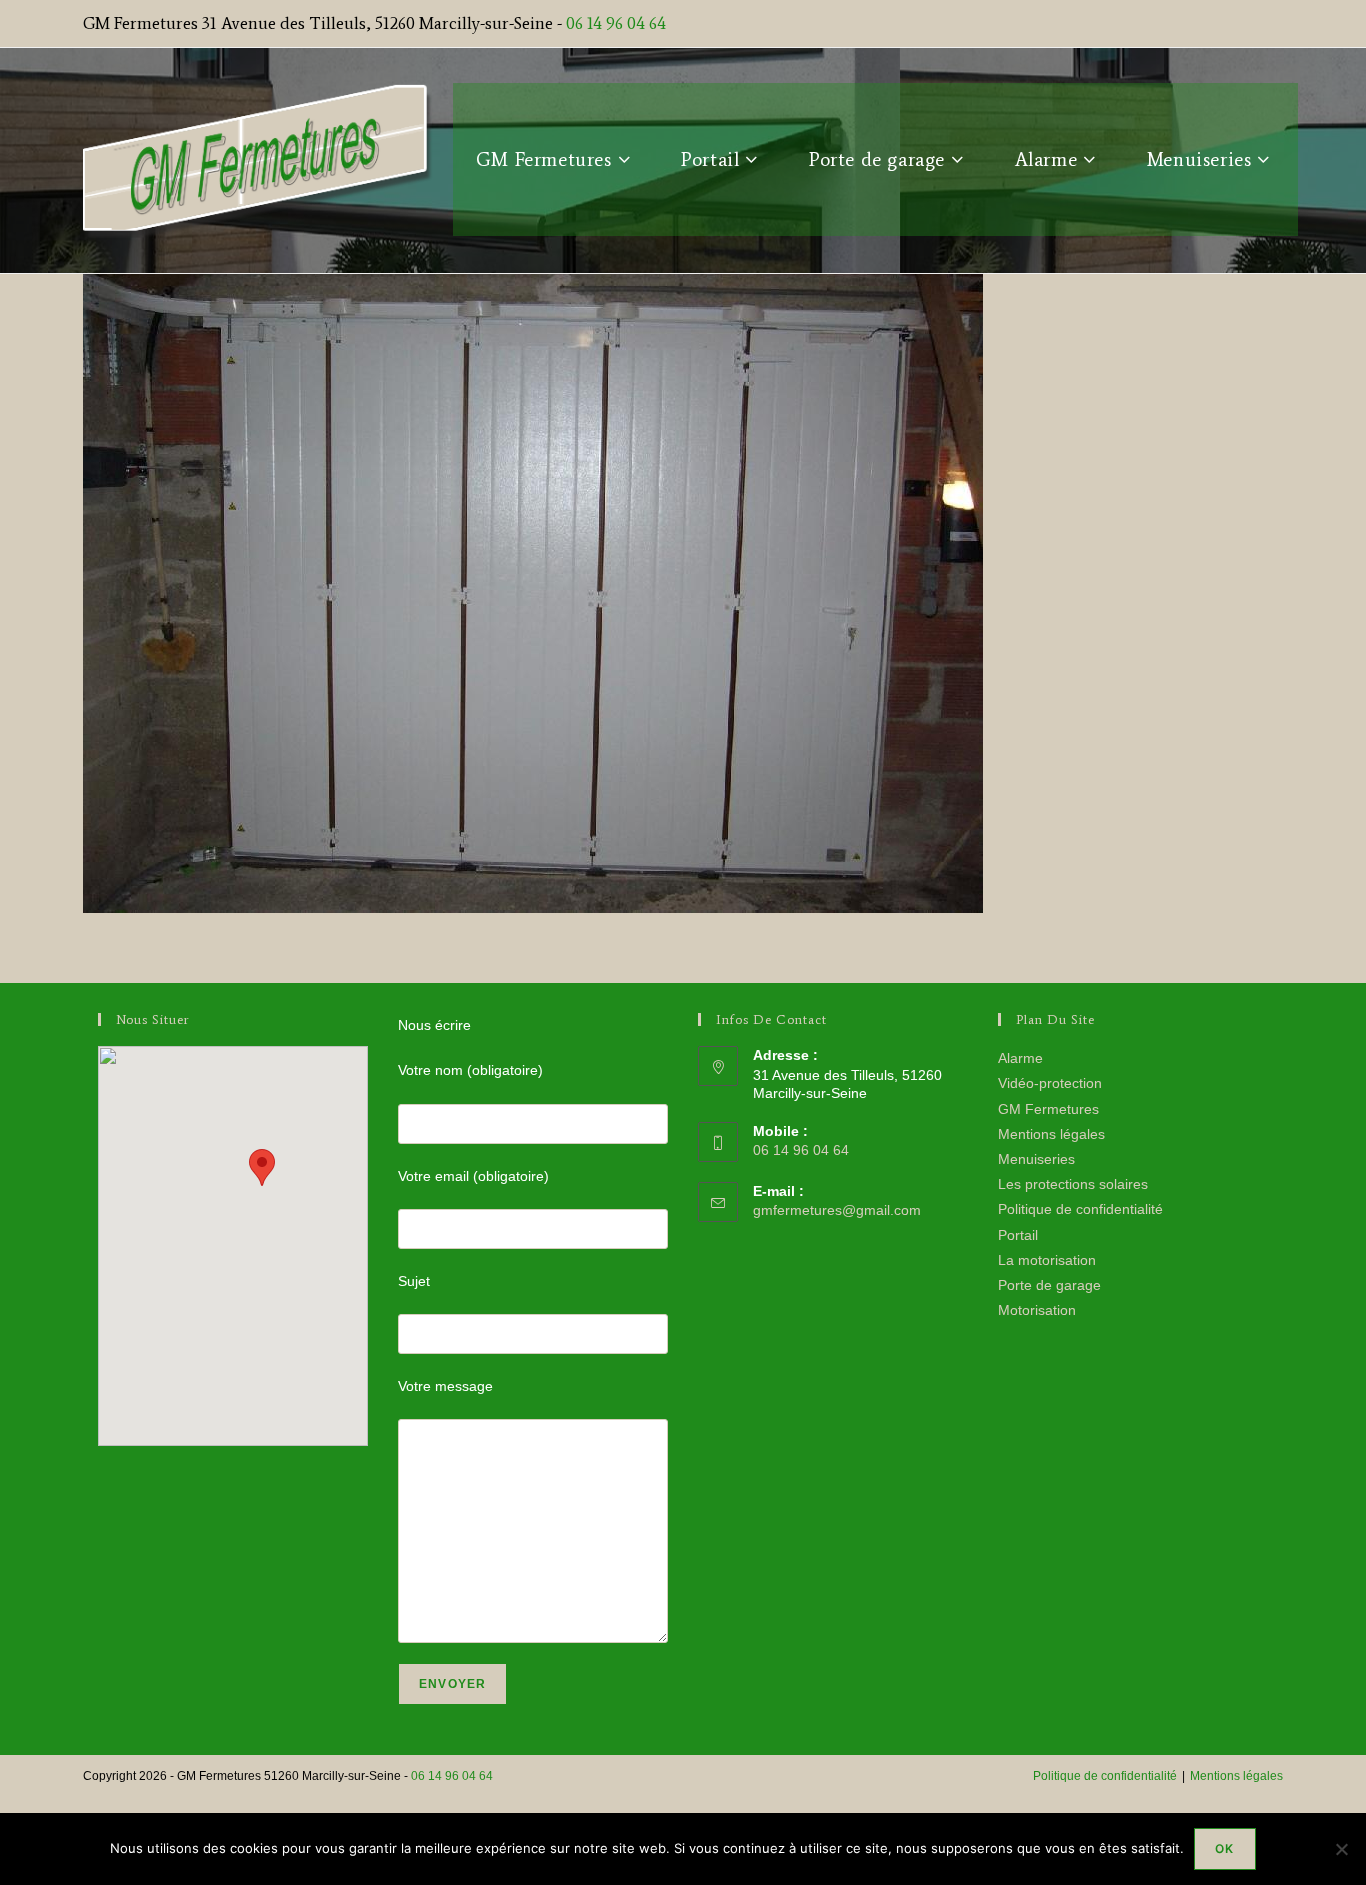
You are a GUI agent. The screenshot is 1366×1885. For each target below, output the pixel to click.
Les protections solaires (1073, 1184)
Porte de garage (1049, 1285)
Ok (1224, 1848)
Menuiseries (1036, 1159)
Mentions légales (1051, 1134)
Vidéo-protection (1050, 1083)
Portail (1018, 1235)
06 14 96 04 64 (616, 23)
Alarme (1020, 1058)
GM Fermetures (1048, 1109)
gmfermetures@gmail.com (837, 1210)
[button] (262, 1167)
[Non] (1341, 1849)
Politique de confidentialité (1080, 1209)
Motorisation (1037, 1310)
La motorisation (1047, 1260)
